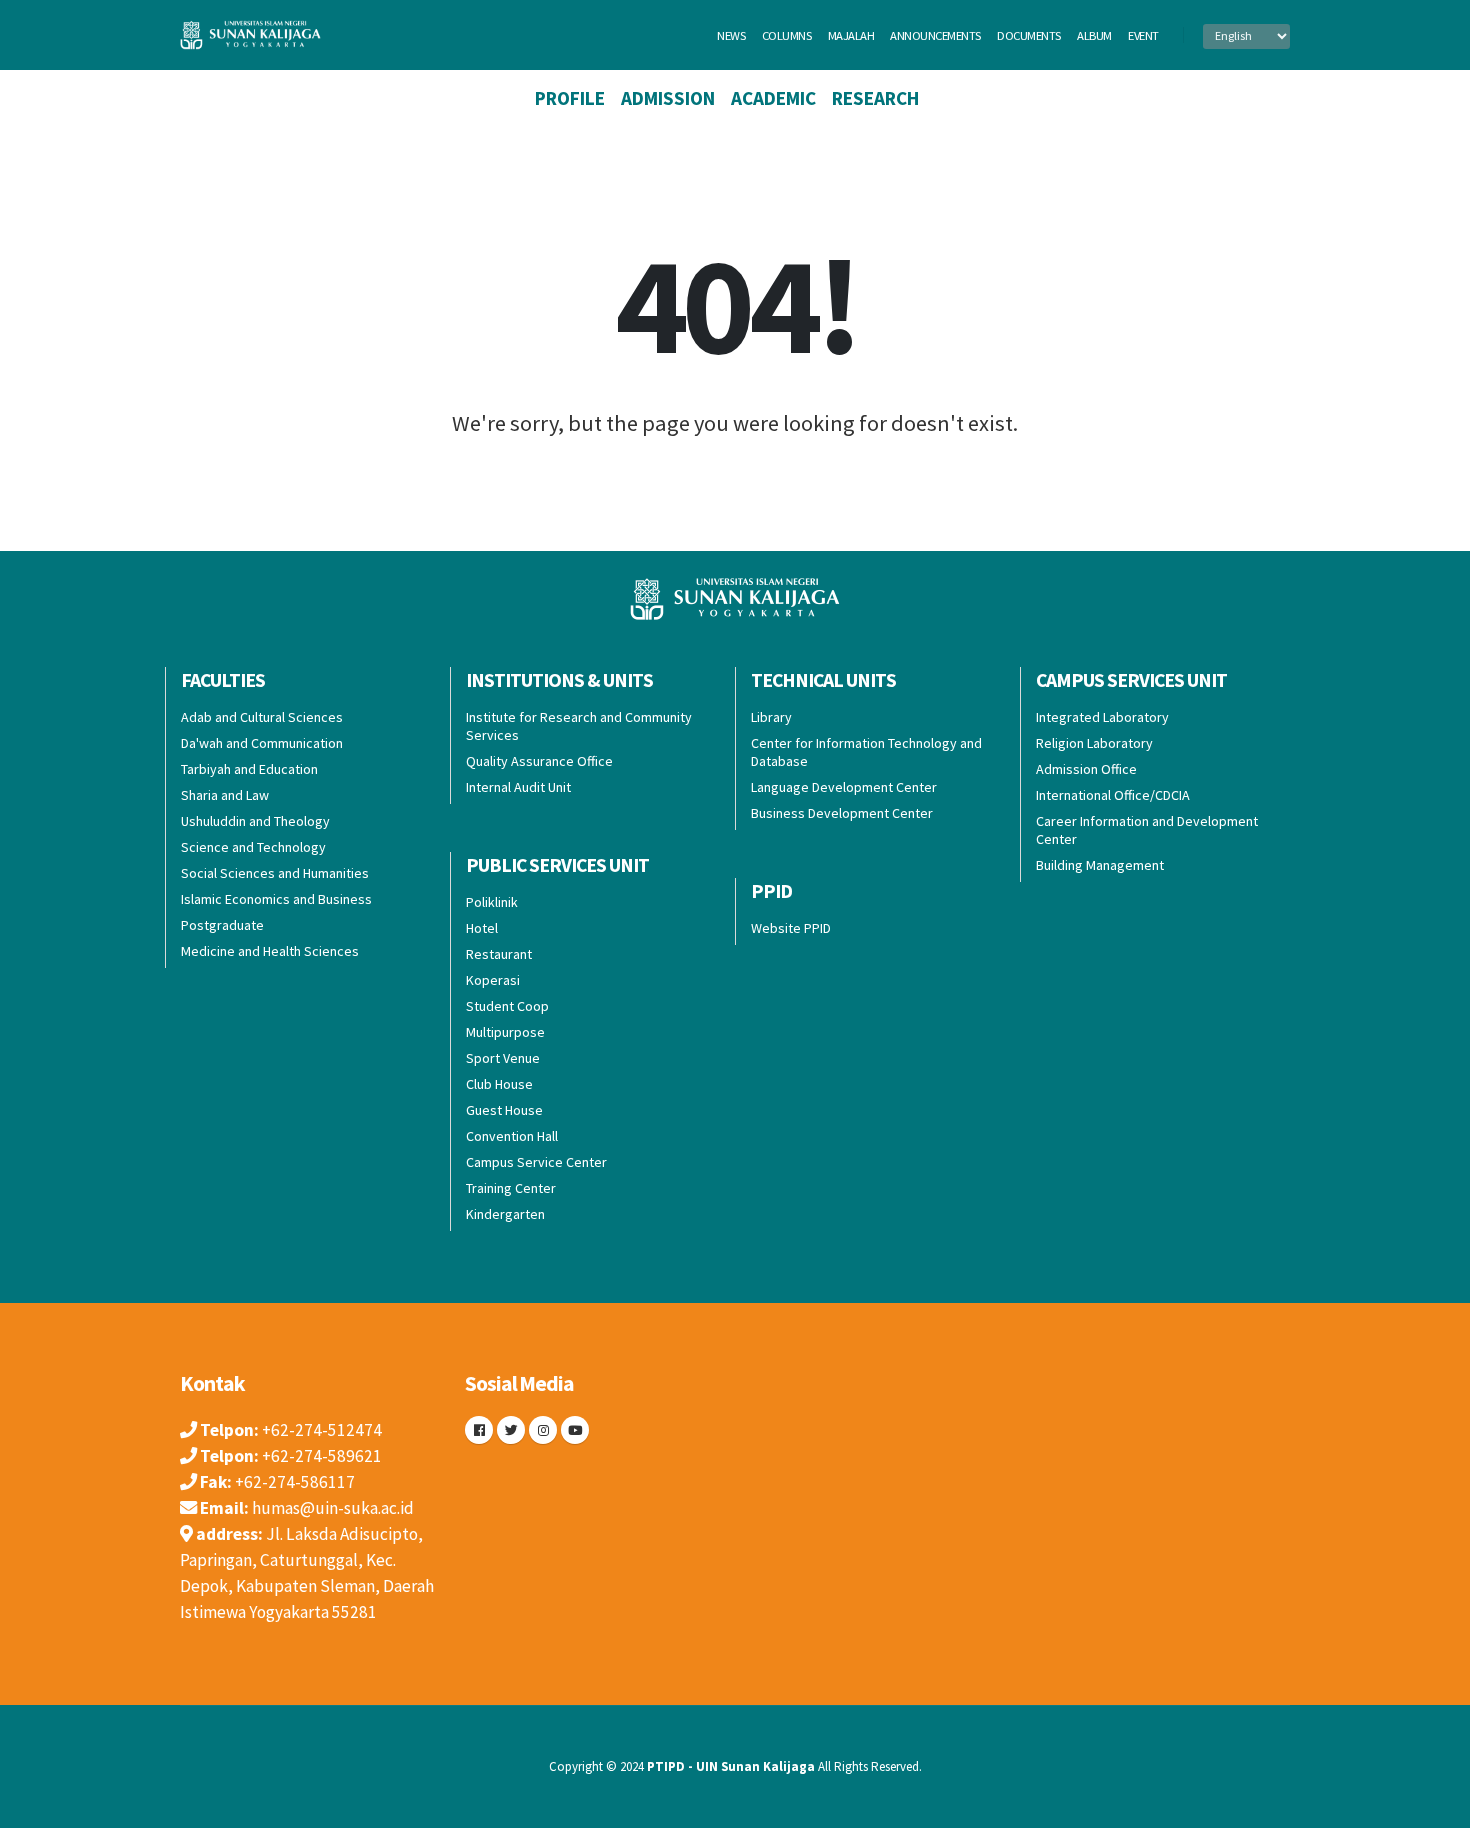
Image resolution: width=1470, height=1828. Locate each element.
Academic (773, 98)
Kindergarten (505, 1214)
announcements (935, 35)
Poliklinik (492, 902)
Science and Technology (253, 847)
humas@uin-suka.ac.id (333, 1508)
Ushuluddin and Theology (255, 821)
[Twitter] (511, 1430)
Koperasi (493, 980)
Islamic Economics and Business (276, 899)
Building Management (1100, 865)
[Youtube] (575, 1430)
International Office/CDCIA (1113, 795)
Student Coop (507, 1006)
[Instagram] (543, 1430)
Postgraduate (222, 925)
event (1143, 35)
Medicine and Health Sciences (270, 951)
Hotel (482, 928)
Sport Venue (503, 1058)
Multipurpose (505, 1032)
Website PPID (791, 928)
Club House (499, 1084)
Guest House (504, 1110)
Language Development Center (844, 787)
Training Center (511, 1188)
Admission (668, 98)
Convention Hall (512, 1136)
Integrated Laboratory (1102, 717)
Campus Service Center (536, 1162)
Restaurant (499, 954)
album (1094, 35)
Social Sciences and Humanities (275, 873)
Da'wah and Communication (262, 743)
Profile (570, 98)
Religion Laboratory (1094, 743)
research (875, 98)
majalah (851, 35)
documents (1029, 35)
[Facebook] (479, 1430)
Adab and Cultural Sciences (262, 717)
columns (787, 35)
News (731, 35)
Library (771, 717)
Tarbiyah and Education (249, 769)
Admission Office (1086, 769)
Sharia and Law (225, 795)
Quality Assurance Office (539, 761)
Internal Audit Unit (518, 787)
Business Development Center (842, 813)
